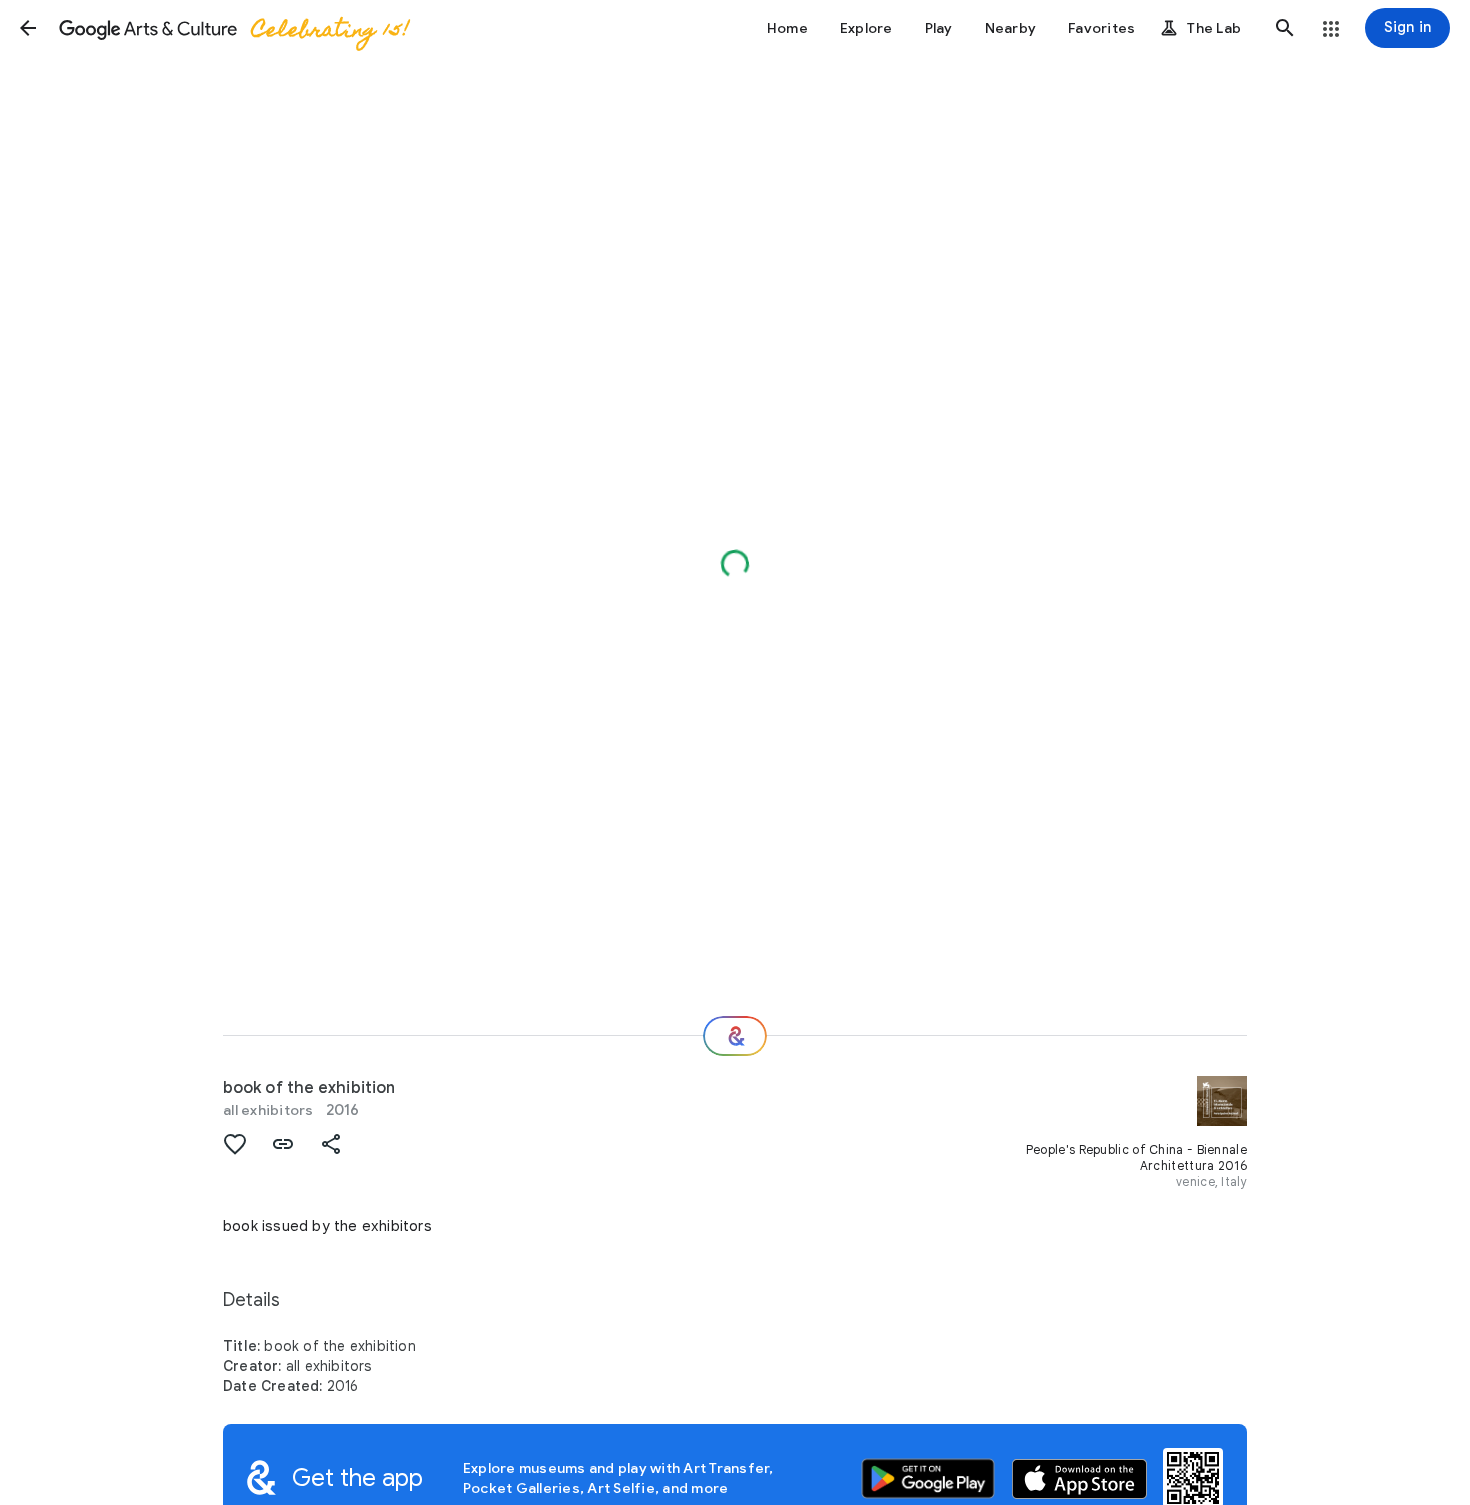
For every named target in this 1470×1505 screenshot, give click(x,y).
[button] (28, 28)
